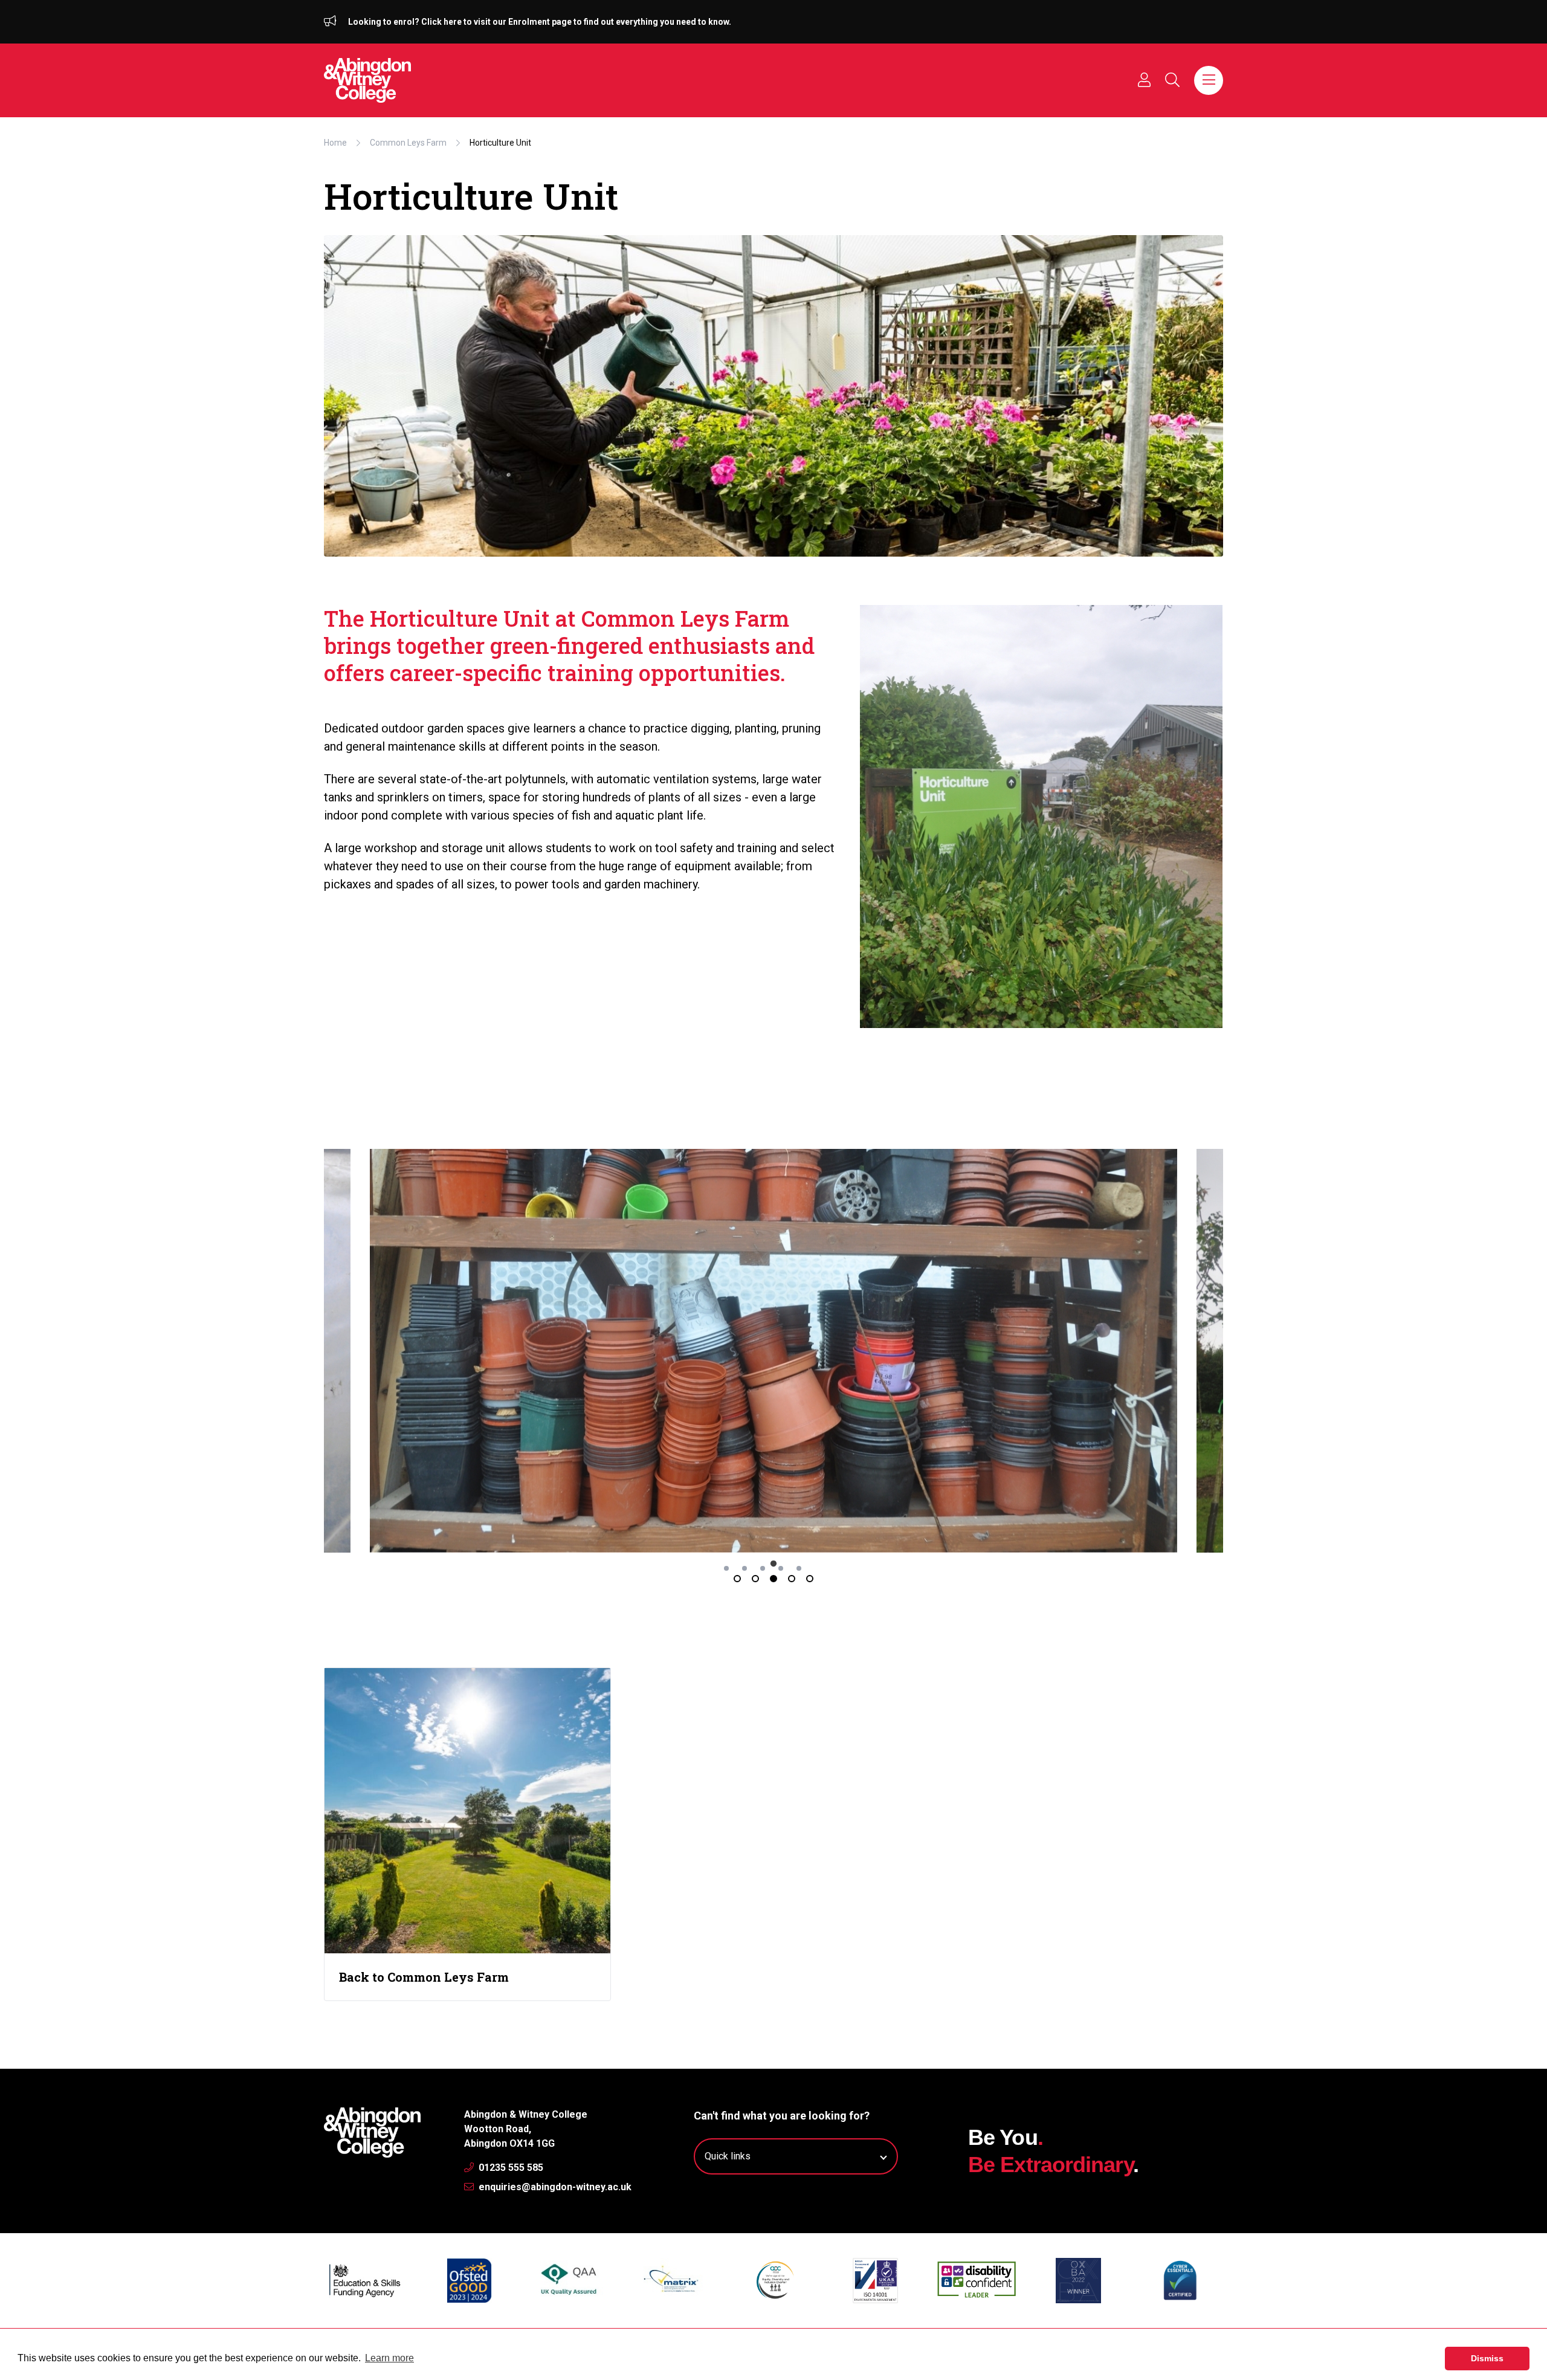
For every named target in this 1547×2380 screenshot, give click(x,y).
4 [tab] (792, 1579)
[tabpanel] (773, 1351)
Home (335, 143)
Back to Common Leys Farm (424, 1977)
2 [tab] (755, 1579)
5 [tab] (810, 1579)
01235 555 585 (510, 2168)
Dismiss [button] (1487, 2358)
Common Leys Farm (408, 143)
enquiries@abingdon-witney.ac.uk (554, 2187)
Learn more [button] (389, 2358)
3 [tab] (773, 1579)
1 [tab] (737, 1579)
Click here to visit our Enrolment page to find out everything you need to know (575, 22)
